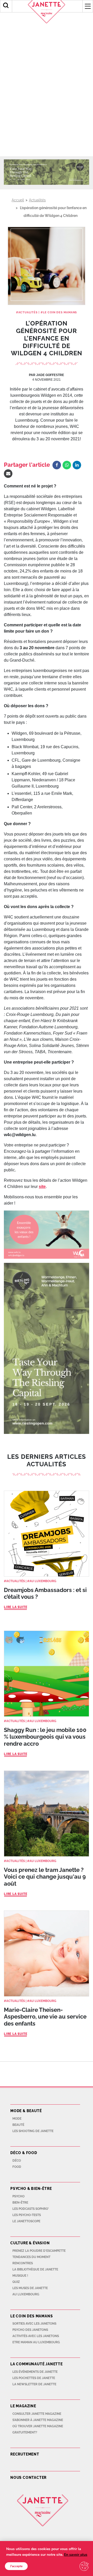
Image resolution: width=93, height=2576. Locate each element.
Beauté (18, 2125)
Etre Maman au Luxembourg (36, 2342)
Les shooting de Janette (33, 2131)
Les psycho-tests (27, 2215)
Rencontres (23, 2263)
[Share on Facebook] (57, 465)
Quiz (16, 2282)
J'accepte (16, 2566)
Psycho (18, 2196)
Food (17, 2167)
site (42, 1187)
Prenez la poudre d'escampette (39, 2251)
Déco (17, 2161)
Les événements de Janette (35, 2372)
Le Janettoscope (26, 2221)
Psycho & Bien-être (31, 2189)
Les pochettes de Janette (34, 2378)
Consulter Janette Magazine (37, 2414)
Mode (17, 2119)
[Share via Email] (8, 474)
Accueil (18, 200)
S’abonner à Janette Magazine (38, 2420)
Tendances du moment (31, 2257)
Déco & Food (24, 2153)
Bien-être (20, 2203)
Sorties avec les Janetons (34, 2324)
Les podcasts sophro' (31, 2209)
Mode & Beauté (26, 2111)
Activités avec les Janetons (36, 2336)
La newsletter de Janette (34, 2384)
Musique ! (20, 2276)
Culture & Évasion (30, 2243)
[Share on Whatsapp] (67, 465)
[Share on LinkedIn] (77, 465)
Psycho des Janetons (30, 2330)
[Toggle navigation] (88, 6)
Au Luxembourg (43, 1581)
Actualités (37, 200)
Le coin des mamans (60, 312)
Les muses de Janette (30, 2288)
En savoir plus (76, 2555)
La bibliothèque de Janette (35, 2269)
